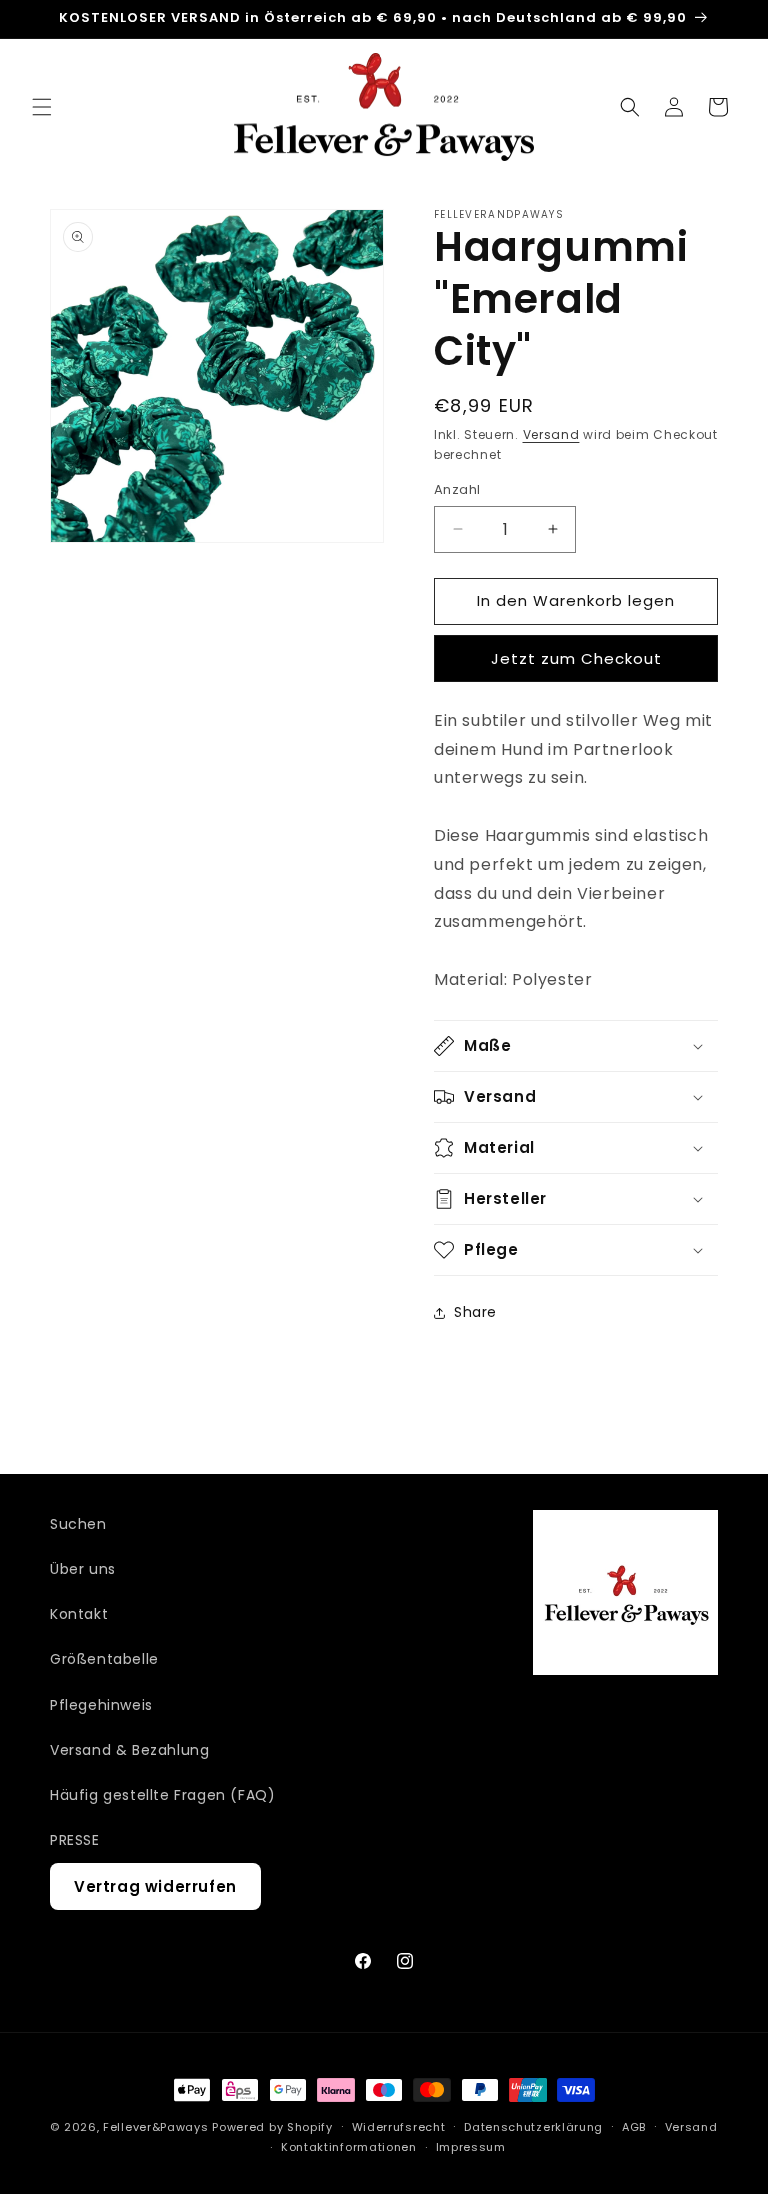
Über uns (83, 1569)
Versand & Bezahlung (129, 1750)
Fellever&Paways (156, 2127)
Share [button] (475, 1312)
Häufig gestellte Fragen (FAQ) (162, 1795)
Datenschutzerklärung (533, 2127)
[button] (42, 107)
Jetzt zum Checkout (576, 658)
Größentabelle (104, 1659)
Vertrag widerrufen (155, 1886)
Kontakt (79, 1614)
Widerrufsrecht (399, 2127)
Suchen (78, 1524)
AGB (634, 2127)
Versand (551, 434)
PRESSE (75, 1840)
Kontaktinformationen (349, 2147)
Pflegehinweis (101, 1705)
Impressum (471, 2147)
